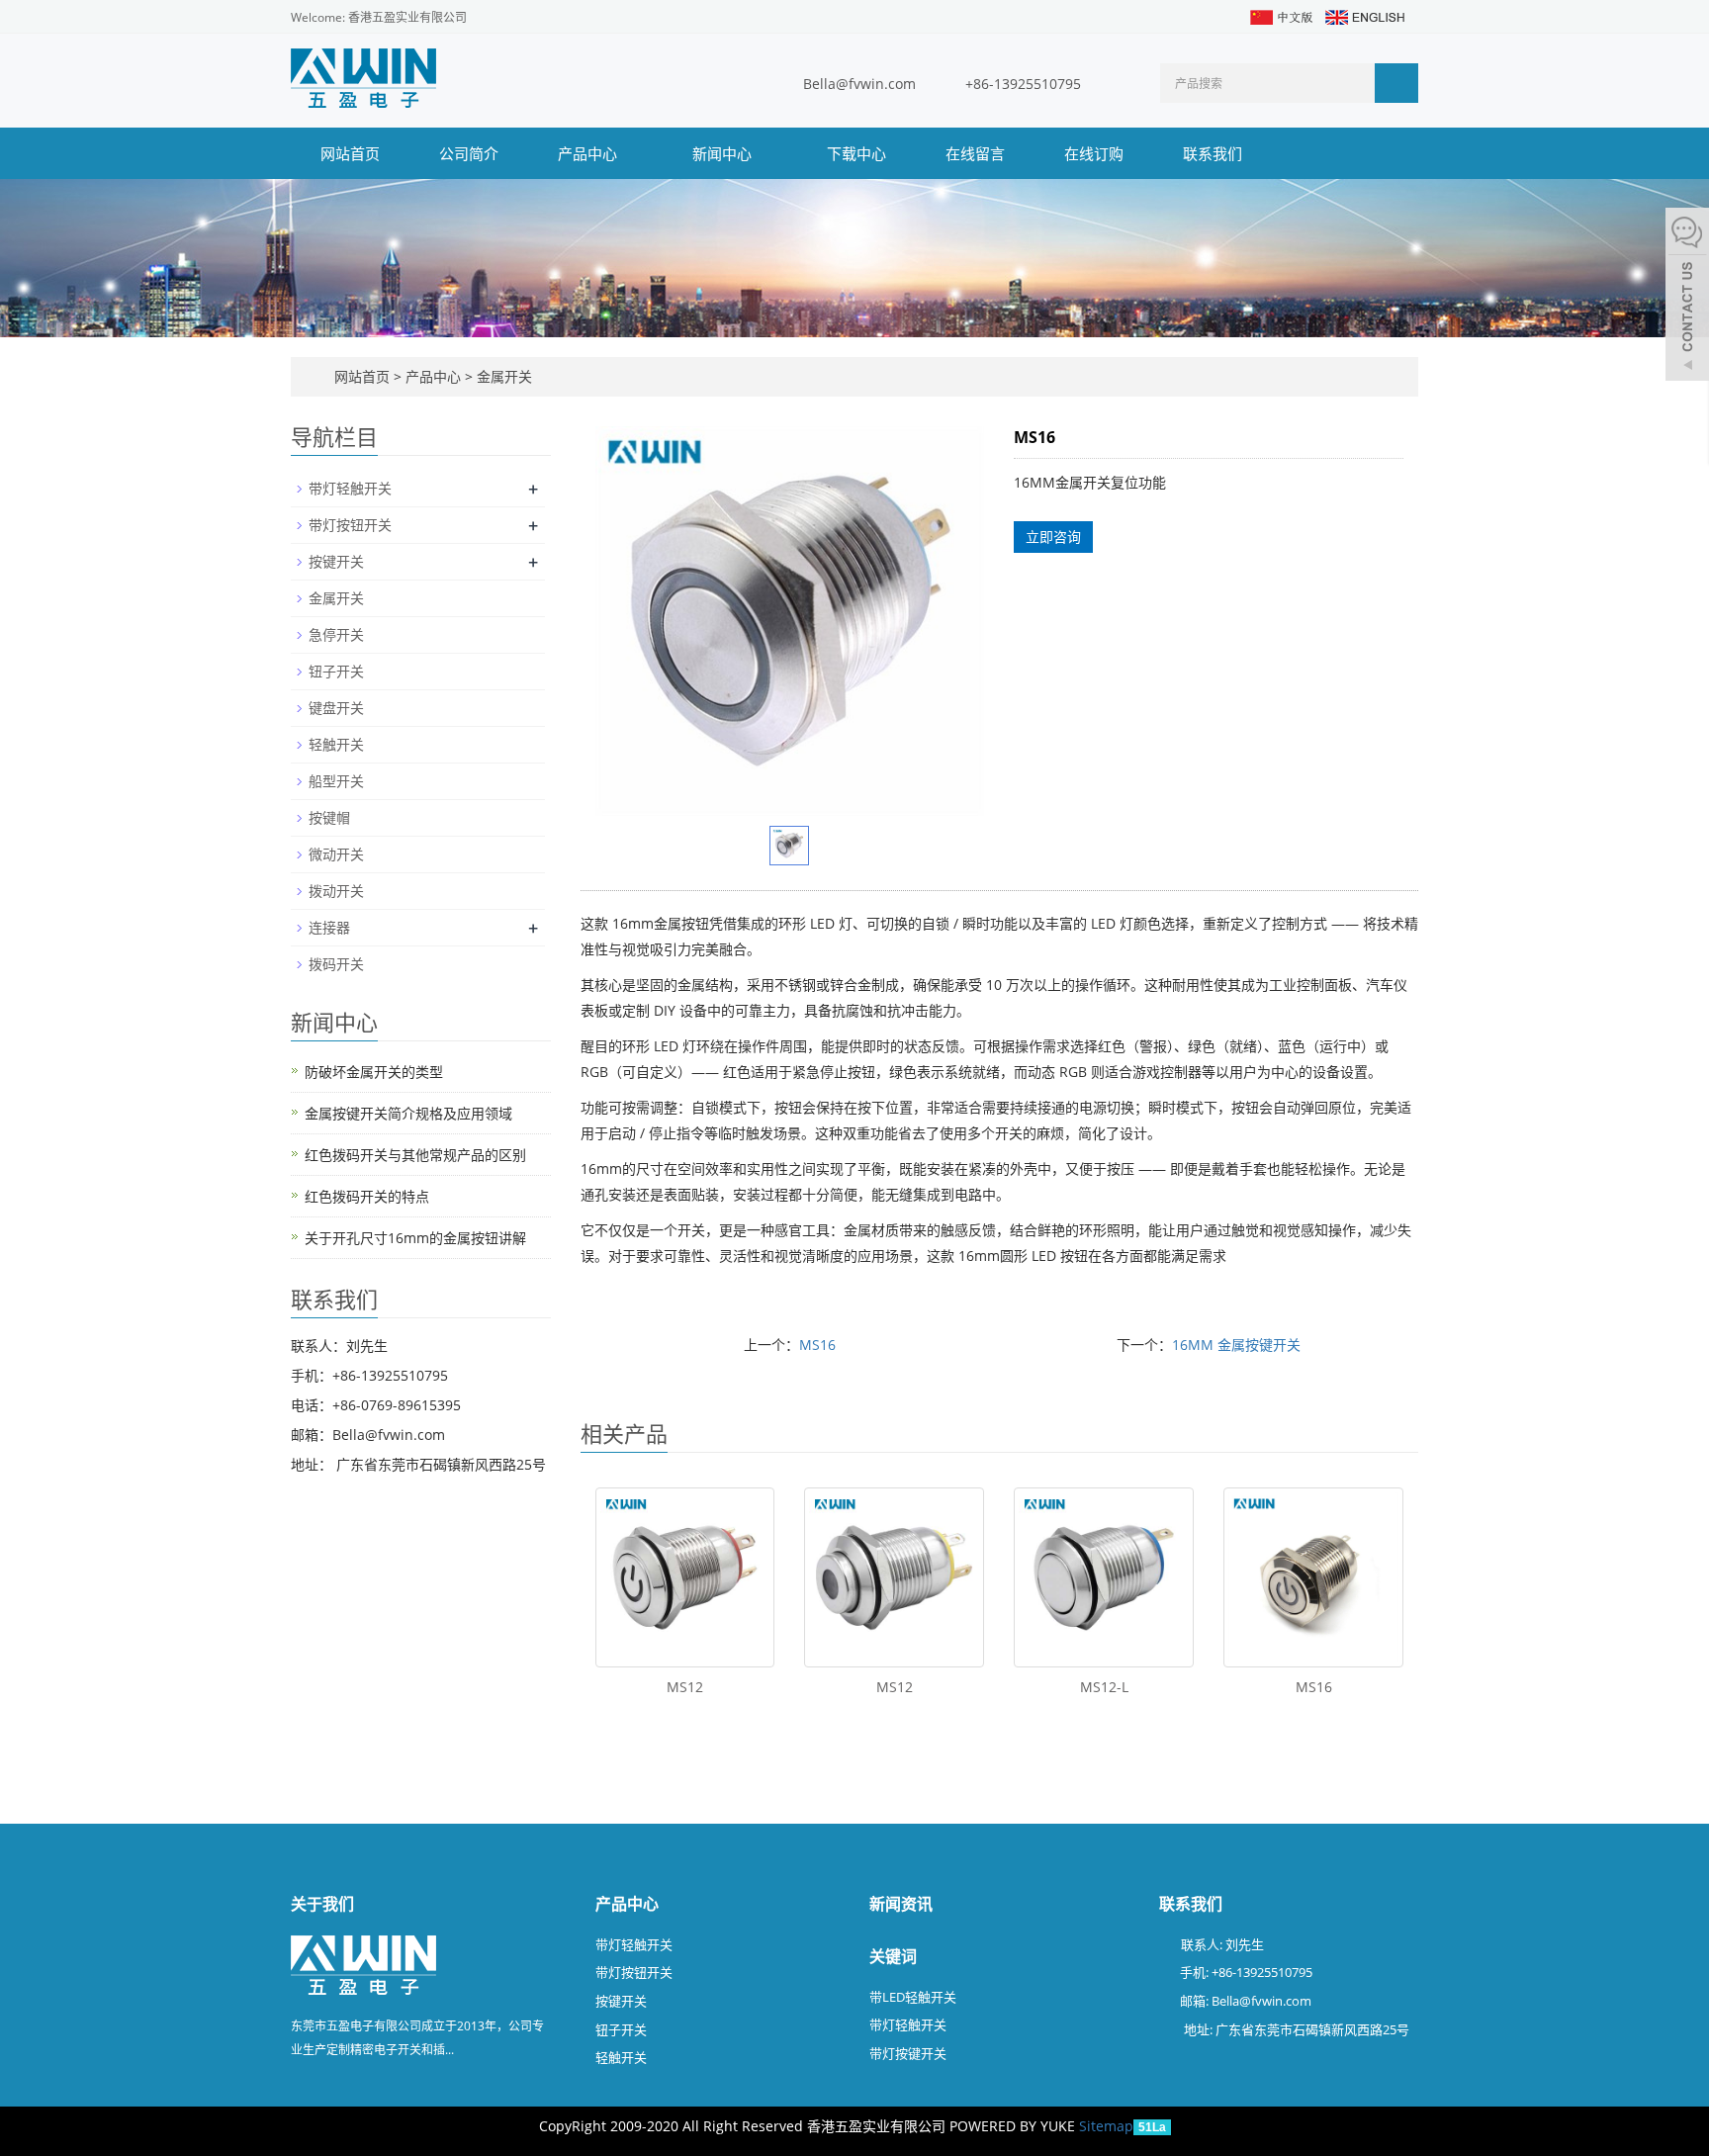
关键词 (893, 1956)
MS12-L (1104, 1687)
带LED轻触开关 (913, 1997)
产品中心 (589, 153)
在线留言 (975, 153)
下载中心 (856, 153)
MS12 (685, 1687)
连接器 (329, 927)
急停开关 (336, 634)
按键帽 (329, 817)
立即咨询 (1053, 537)
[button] (627, 153)
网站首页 (350, 153)
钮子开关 (336, 671)
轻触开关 (336, 744)
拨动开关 (336, 891)
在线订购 (1094, 153)
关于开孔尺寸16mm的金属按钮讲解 (415, 1238)
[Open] (1687, 297)
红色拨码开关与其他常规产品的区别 (415, 1155)
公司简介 (469, 153)
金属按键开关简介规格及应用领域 (408, 1113)
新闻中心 (724, 153)
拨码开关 (336, 964)
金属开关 (502, 376)
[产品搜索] (1396, 83)
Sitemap (1106, 2126)
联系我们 (1213, 153)
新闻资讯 (901, 1904)
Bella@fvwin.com (859, 84)
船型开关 (336, 781)
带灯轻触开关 (350, 488)
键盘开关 (336, 708)
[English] (1364, 15)
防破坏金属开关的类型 (374, 1072)
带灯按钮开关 (350, 525)
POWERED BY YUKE (1014, 2126)
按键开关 (336, 561)
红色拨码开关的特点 (367, 1196)
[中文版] (1280, 15)
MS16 (817, 1345)
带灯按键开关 (908, 2053)
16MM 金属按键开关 (1236, 1345)
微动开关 (336, 854)
